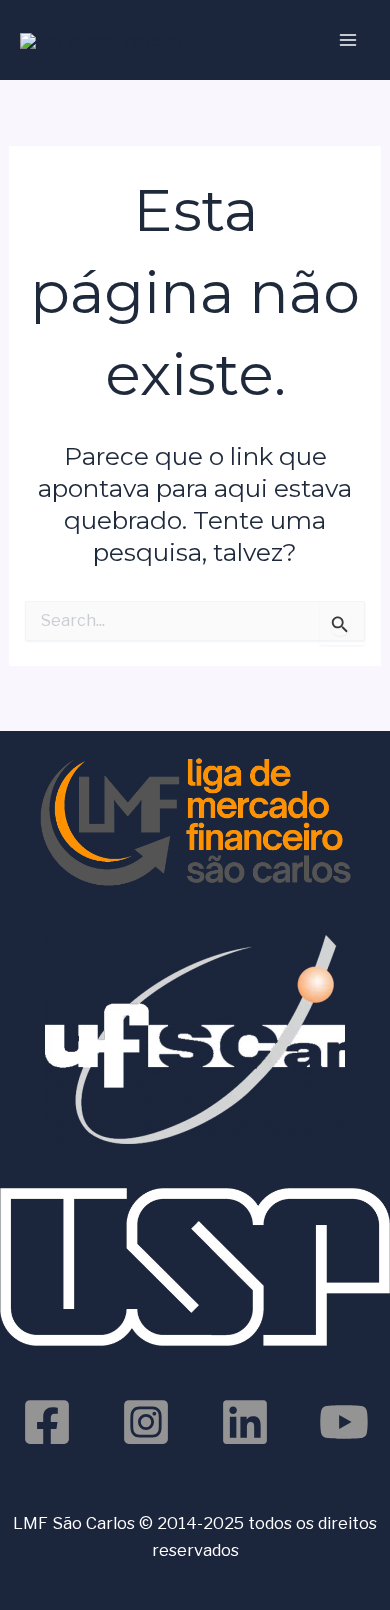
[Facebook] (47, 1422)
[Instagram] (146, 1422)
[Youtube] (344, 1422)
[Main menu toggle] (347, 40)
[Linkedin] (245, 1422)
